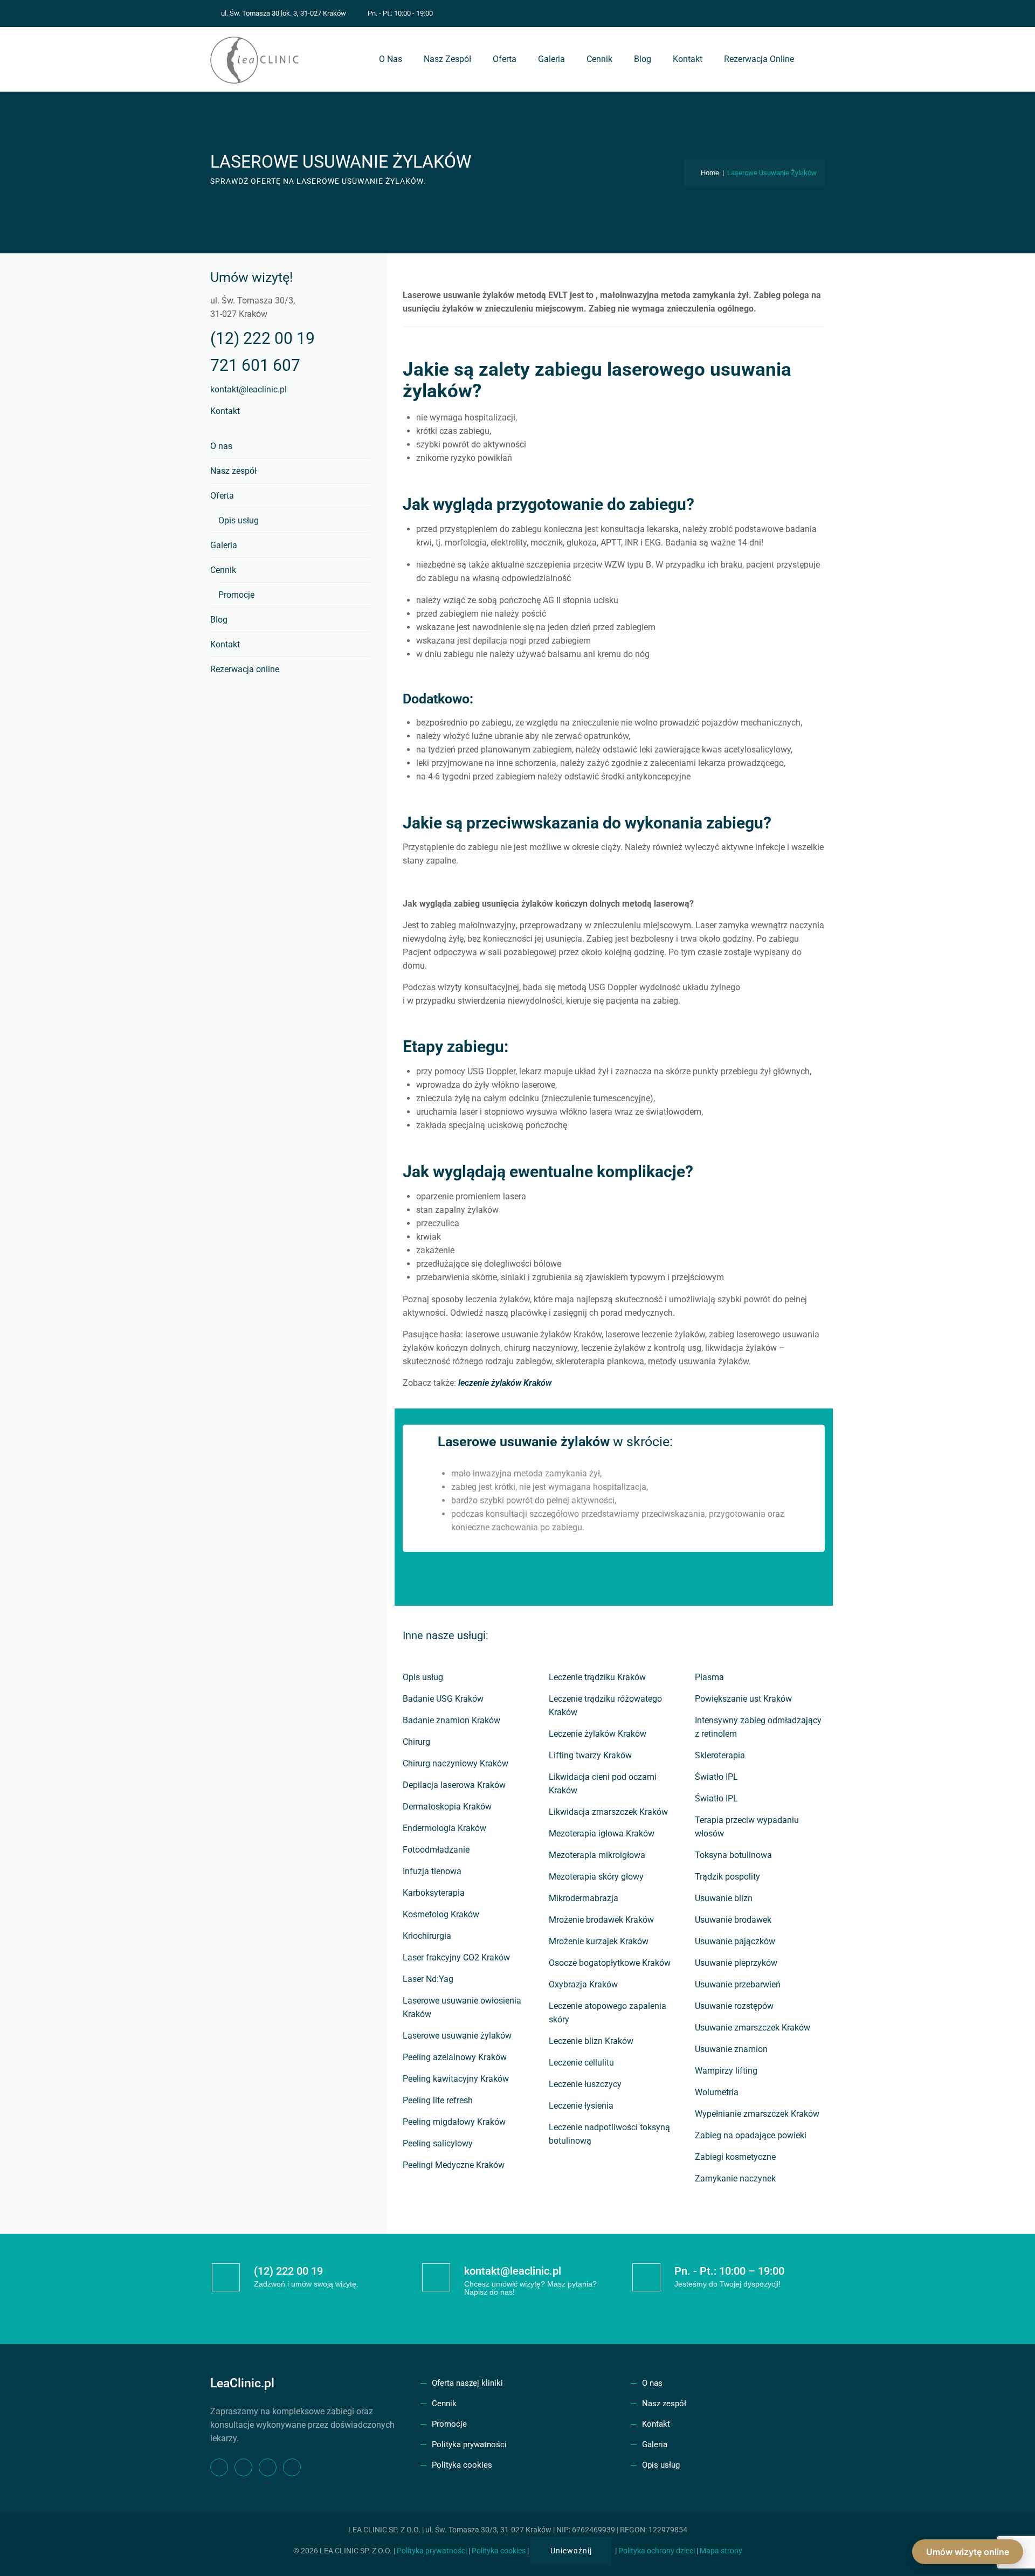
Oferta (505, 59)
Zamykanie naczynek (735, 2178)
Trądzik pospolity (727, 1877)
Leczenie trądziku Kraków (597, 1677)
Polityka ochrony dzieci (657, 2551)
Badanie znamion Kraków (451, 1720)
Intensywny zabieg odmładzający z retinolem (758, 1727)
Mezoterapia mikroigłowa (597, 1855)
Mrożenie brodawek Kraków (601, 1920)
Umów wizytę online (968, 2552)
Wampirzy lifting (726, 2071)
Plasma (709, 1677)
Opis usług (423, 1677)
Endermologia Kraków (444, 1828)
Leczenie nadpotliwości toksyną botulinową (609, 2134)
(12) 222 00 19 (263, 338)
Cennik (599, 59)
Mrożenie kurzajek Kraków (599, 1941)
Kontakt (688, 59)
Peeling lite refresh (438, 2100)
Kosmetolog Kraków (441, 1914)
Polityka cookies (462, 2465)
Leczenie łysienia (581, 2106)
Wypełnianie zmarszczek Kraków (757, 2114)
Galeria (551, 59)
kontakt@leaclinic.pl (249, 389)
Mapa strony (721, 2551)
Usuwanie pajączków (735, 1941)
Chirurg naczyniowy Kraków (456, 1763)
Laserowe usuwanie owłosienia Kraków (462, 2007)
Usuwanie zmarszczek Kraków (753, 2028)
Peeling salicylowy (438, 2143)
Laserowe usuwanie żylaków (457, 2036)
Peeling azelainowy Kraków (455, 2057)
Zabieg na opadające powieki (751, 2135)
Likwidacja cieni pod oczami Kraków (603, 1784)
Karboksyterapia (434, 1893)
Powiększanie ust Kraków (743, 1699)
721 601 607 (255, 365)
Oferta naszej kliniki (467, 2383)
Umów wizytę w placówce (622, 1579)
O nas (391, 59)
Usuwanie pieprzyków (736, 1963)
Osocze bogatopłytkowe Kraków (610, 1963)
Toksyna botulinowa (733, 1855)
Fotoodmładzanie (436, 1850)
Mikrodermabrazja (584, 1898)
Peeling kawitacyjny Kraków (456, 2079)
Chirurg (416, 1742)
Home (708, 173)
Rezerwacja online (759, 59)
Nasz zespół (447, 59)
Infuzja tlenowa (432, 1871)
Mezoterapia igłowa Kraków (602, 1833)
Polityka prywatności (469, 2444)
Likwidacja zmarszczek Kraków (608, 1812)
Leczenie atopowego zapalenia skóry (608, 2013)
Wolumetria (717, 2092)
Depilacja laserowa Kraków (454, 1785)
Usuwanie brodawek (733, 1920)
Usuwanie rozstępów (734, 2006)
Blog (643, 59)
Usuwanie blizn (724, 1898)
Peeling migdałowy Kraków (454, 2122)
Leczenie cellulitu (581, 2063)
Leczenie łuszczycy (585, 2084)
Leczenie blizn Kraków (591, 2041)
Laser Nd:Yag (428, 1979)
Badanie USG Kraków (443, 1699)
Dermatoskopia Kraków (447, 1807)
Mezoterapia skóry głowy (596, 1877)
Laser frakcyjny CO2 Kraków (456, 1957)
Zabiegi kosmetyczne (735, 2157)
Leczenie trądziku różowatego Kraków (605, 1705)
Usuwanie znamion (731, 2049)
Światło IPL (716, 1777)
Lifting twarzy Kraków (590, 1755)
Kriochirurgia (427, 1936)
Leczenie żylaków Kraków (598, 1734)
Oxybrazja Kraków (583, 1984)
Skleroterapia (720, 1755)
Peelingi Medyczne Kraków (454, 2165)
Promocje (236, 595)
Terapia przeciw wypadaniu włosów (747, 1827)
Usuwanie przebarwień (738, 1984)
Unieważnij (571, 2551)
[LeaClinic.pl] (256, 59)
